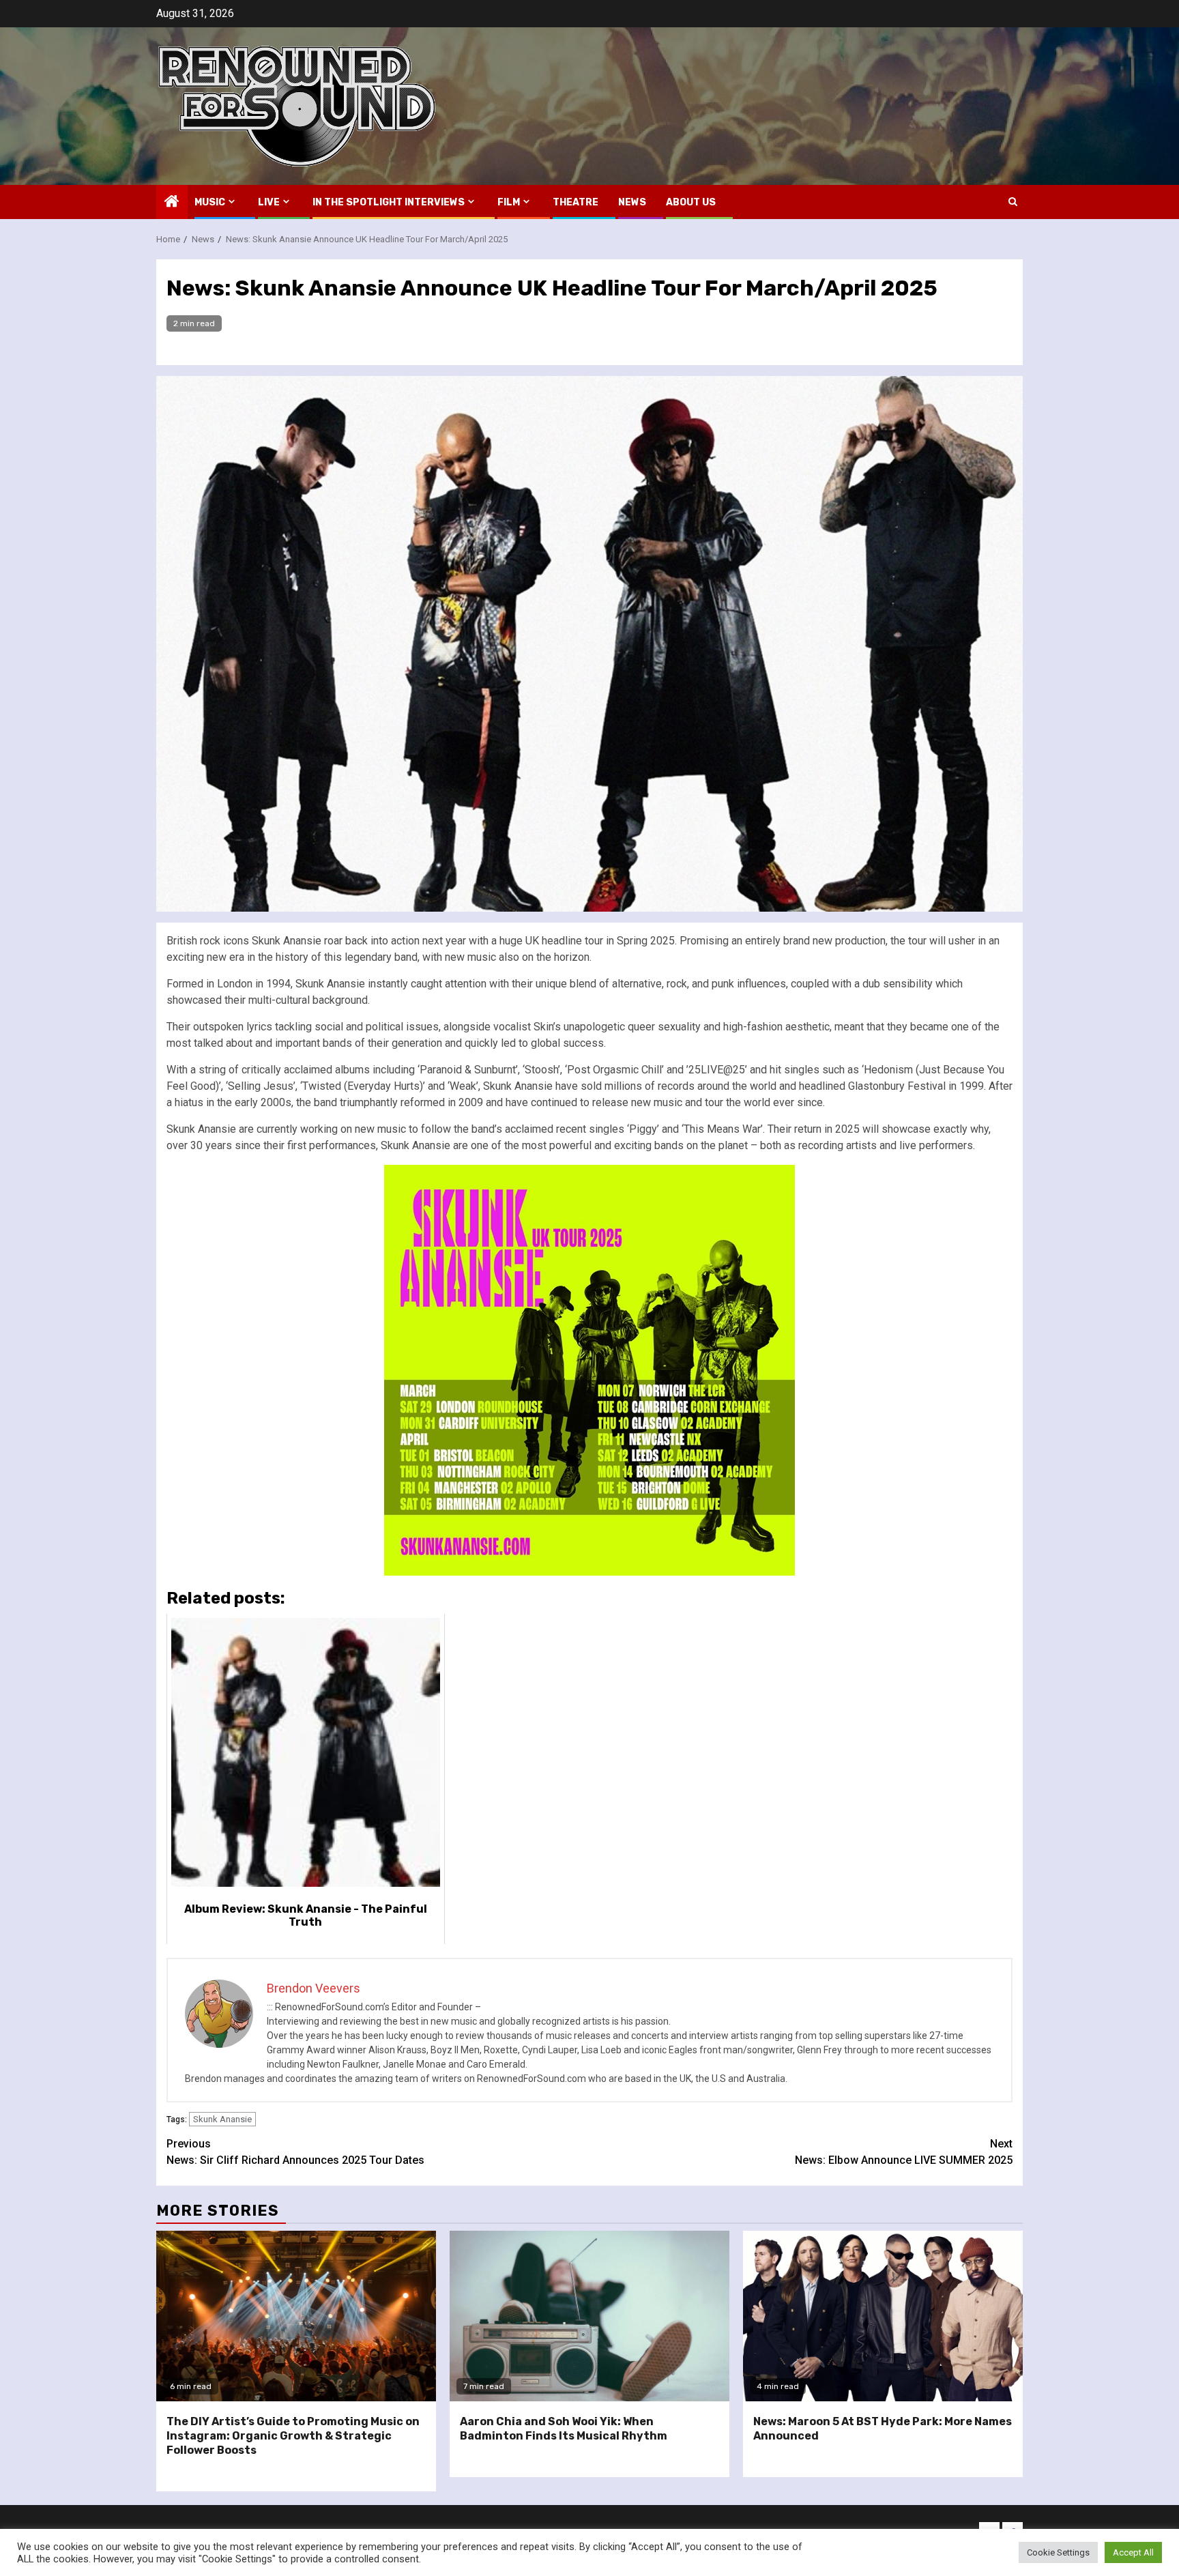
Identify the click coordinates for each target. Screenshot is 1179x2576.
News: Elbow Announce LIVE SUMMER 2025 (904, 2152)
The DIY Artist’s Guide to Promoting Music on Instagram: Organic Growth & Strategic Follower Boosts (293, 2436)
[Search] (1013, 202)
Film (509, 202)
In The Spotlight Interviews (389, 202)
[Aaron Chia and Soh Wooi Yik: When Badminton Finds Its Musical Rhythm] (589, 2316)
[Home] (172, 203)
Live (269, 202)
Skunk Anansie (222, 2119)
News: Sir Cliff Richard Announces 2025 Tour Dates (295, 2152)
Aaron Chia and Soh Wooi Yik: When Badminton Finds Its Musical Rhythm (564, 2429)
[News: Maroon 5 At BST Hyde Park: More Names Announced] (883, 2316)
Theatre (576, 202)
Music (210, 202)
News (632, 202)
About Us (691, 202)
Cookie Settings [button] (1058, 2552)
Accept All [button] (1133, 2552)
